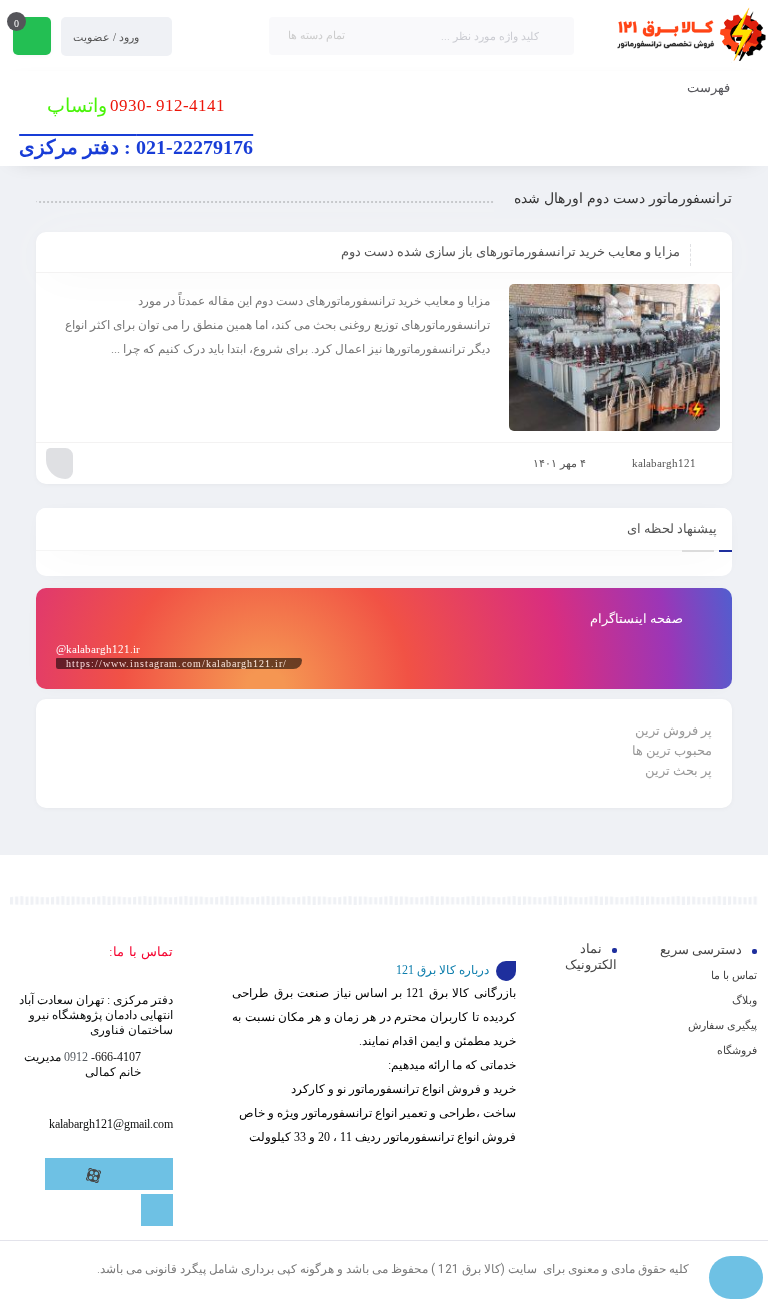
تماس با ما (734, 975)
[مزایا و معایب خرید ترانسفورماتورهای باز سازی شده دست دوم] (614, 357)
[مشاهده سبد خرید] (32, 38)
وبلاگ (744, 1000)
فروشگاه (737, 1050)
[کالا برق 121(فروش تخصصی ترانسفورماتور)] (688, 36)
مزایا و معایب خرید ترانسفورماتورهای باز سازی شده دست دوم (510, 251)
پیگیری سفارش (722, 1025)
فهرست (710, 87)
